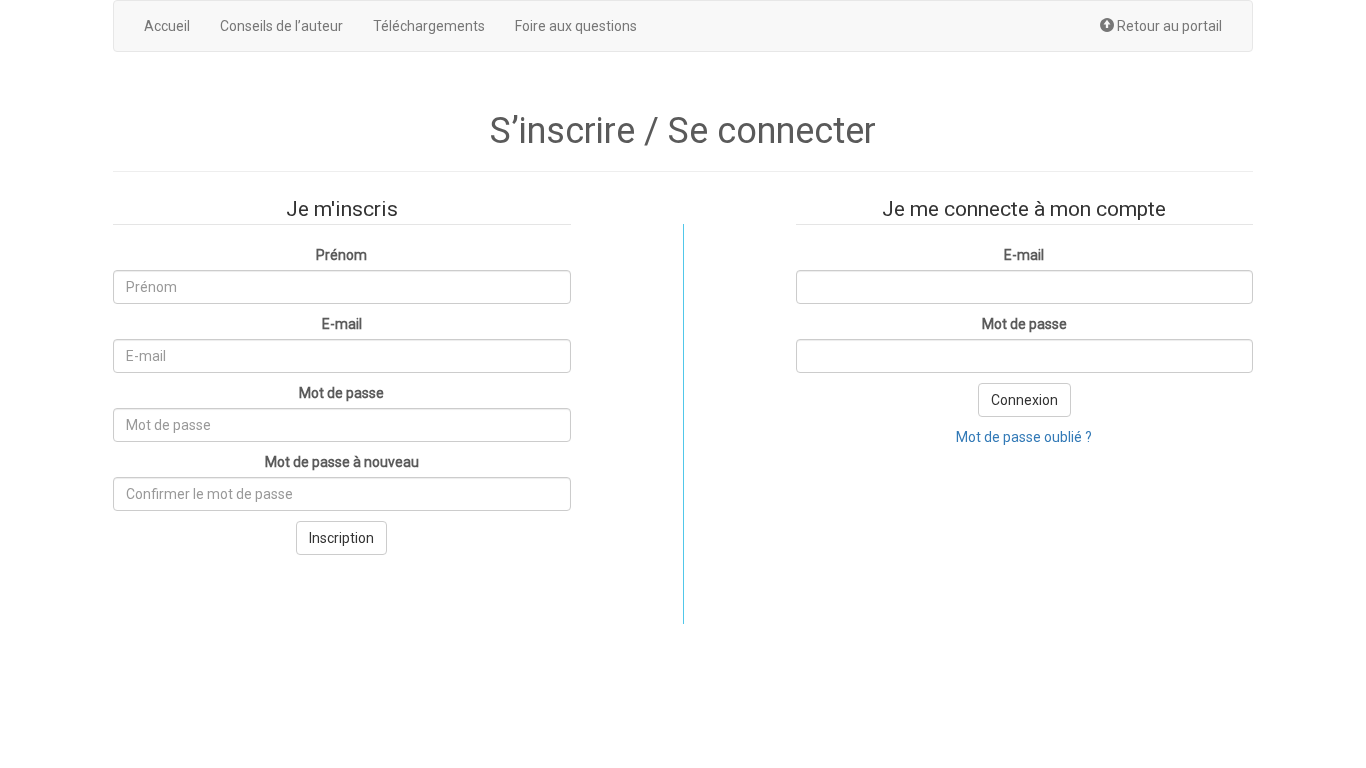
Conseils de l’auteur (281, 26)
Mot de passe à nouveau (342, 462)
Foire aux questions (576, 26)
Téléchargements (429, 26)
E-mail (342, 324)
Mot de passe (341, 393)
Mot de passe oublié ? (1024, 437)
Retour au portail (1168, 26)
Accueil (167, 26)
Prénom (341, 255)
